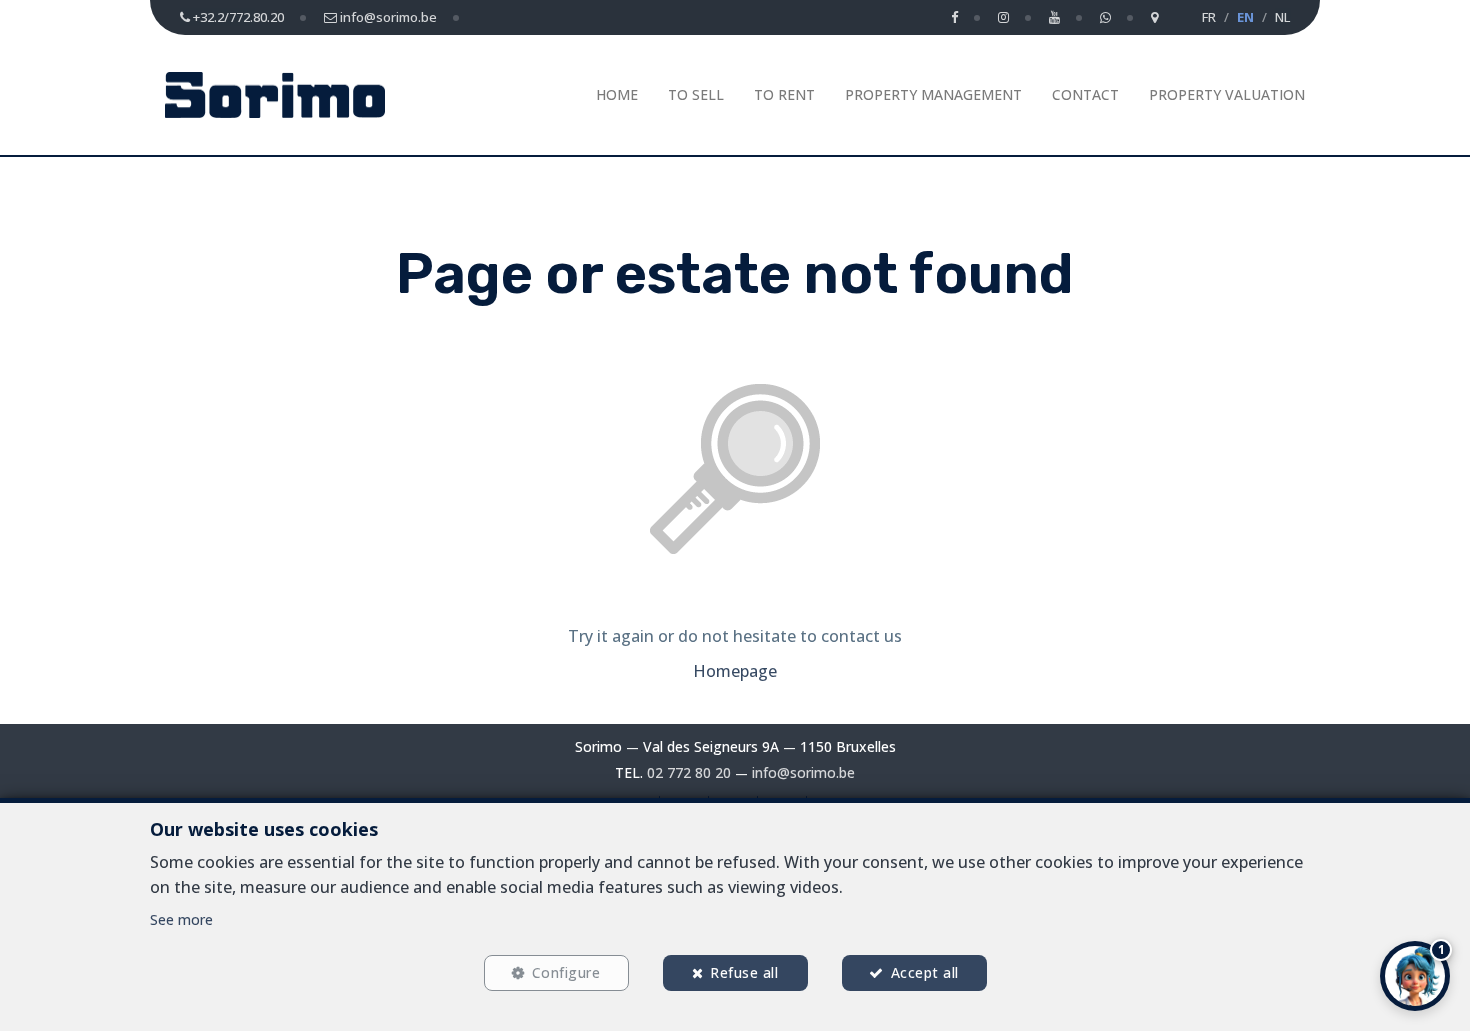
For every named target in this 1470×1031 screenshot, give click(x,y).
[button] (1415, 976)
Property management (933, 94)
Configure (566, 972)
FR (1209, 17)
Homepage (735, 671)
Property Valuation (1227, 94)
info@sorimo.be (803, 772)
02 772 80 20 (689, 772)
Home (617, 94)
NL (1282, 17)
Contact (1085, 94)
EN (1245, 17)
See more (181, 919)
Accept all (925, 972)
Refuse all (744, 972)
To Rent (784, 94)
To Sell (696, 94)
